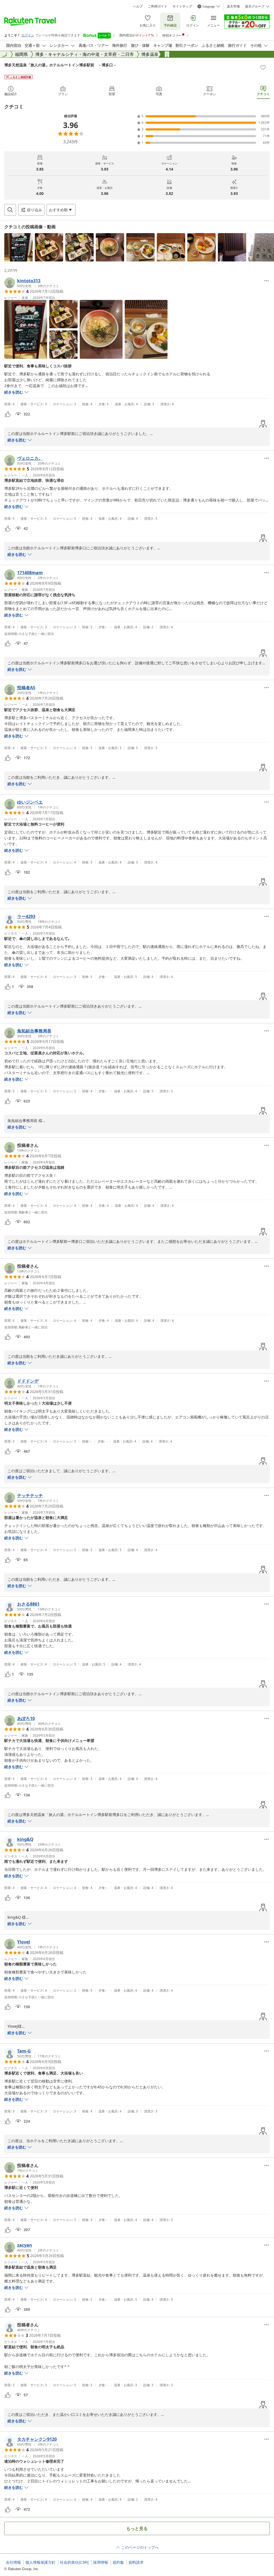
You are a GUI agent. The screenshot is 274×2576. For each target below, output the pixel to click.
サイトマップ (182, 6)
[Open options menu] (267, 281)
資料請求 (136, 2562)
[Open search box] (10, 210)
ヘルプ (138, 6)
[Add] (263, 67)
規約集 (118, 2562)
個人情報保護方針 (40, 2562)
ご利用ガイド (158, 6)
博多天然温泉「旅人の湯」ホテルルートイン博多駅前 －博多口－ (60, 65)
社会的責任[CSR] (74, 2562)
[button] (18, 247)
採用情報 (101, 2562)
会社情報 (13, 2562)
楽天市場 (233, 6)
